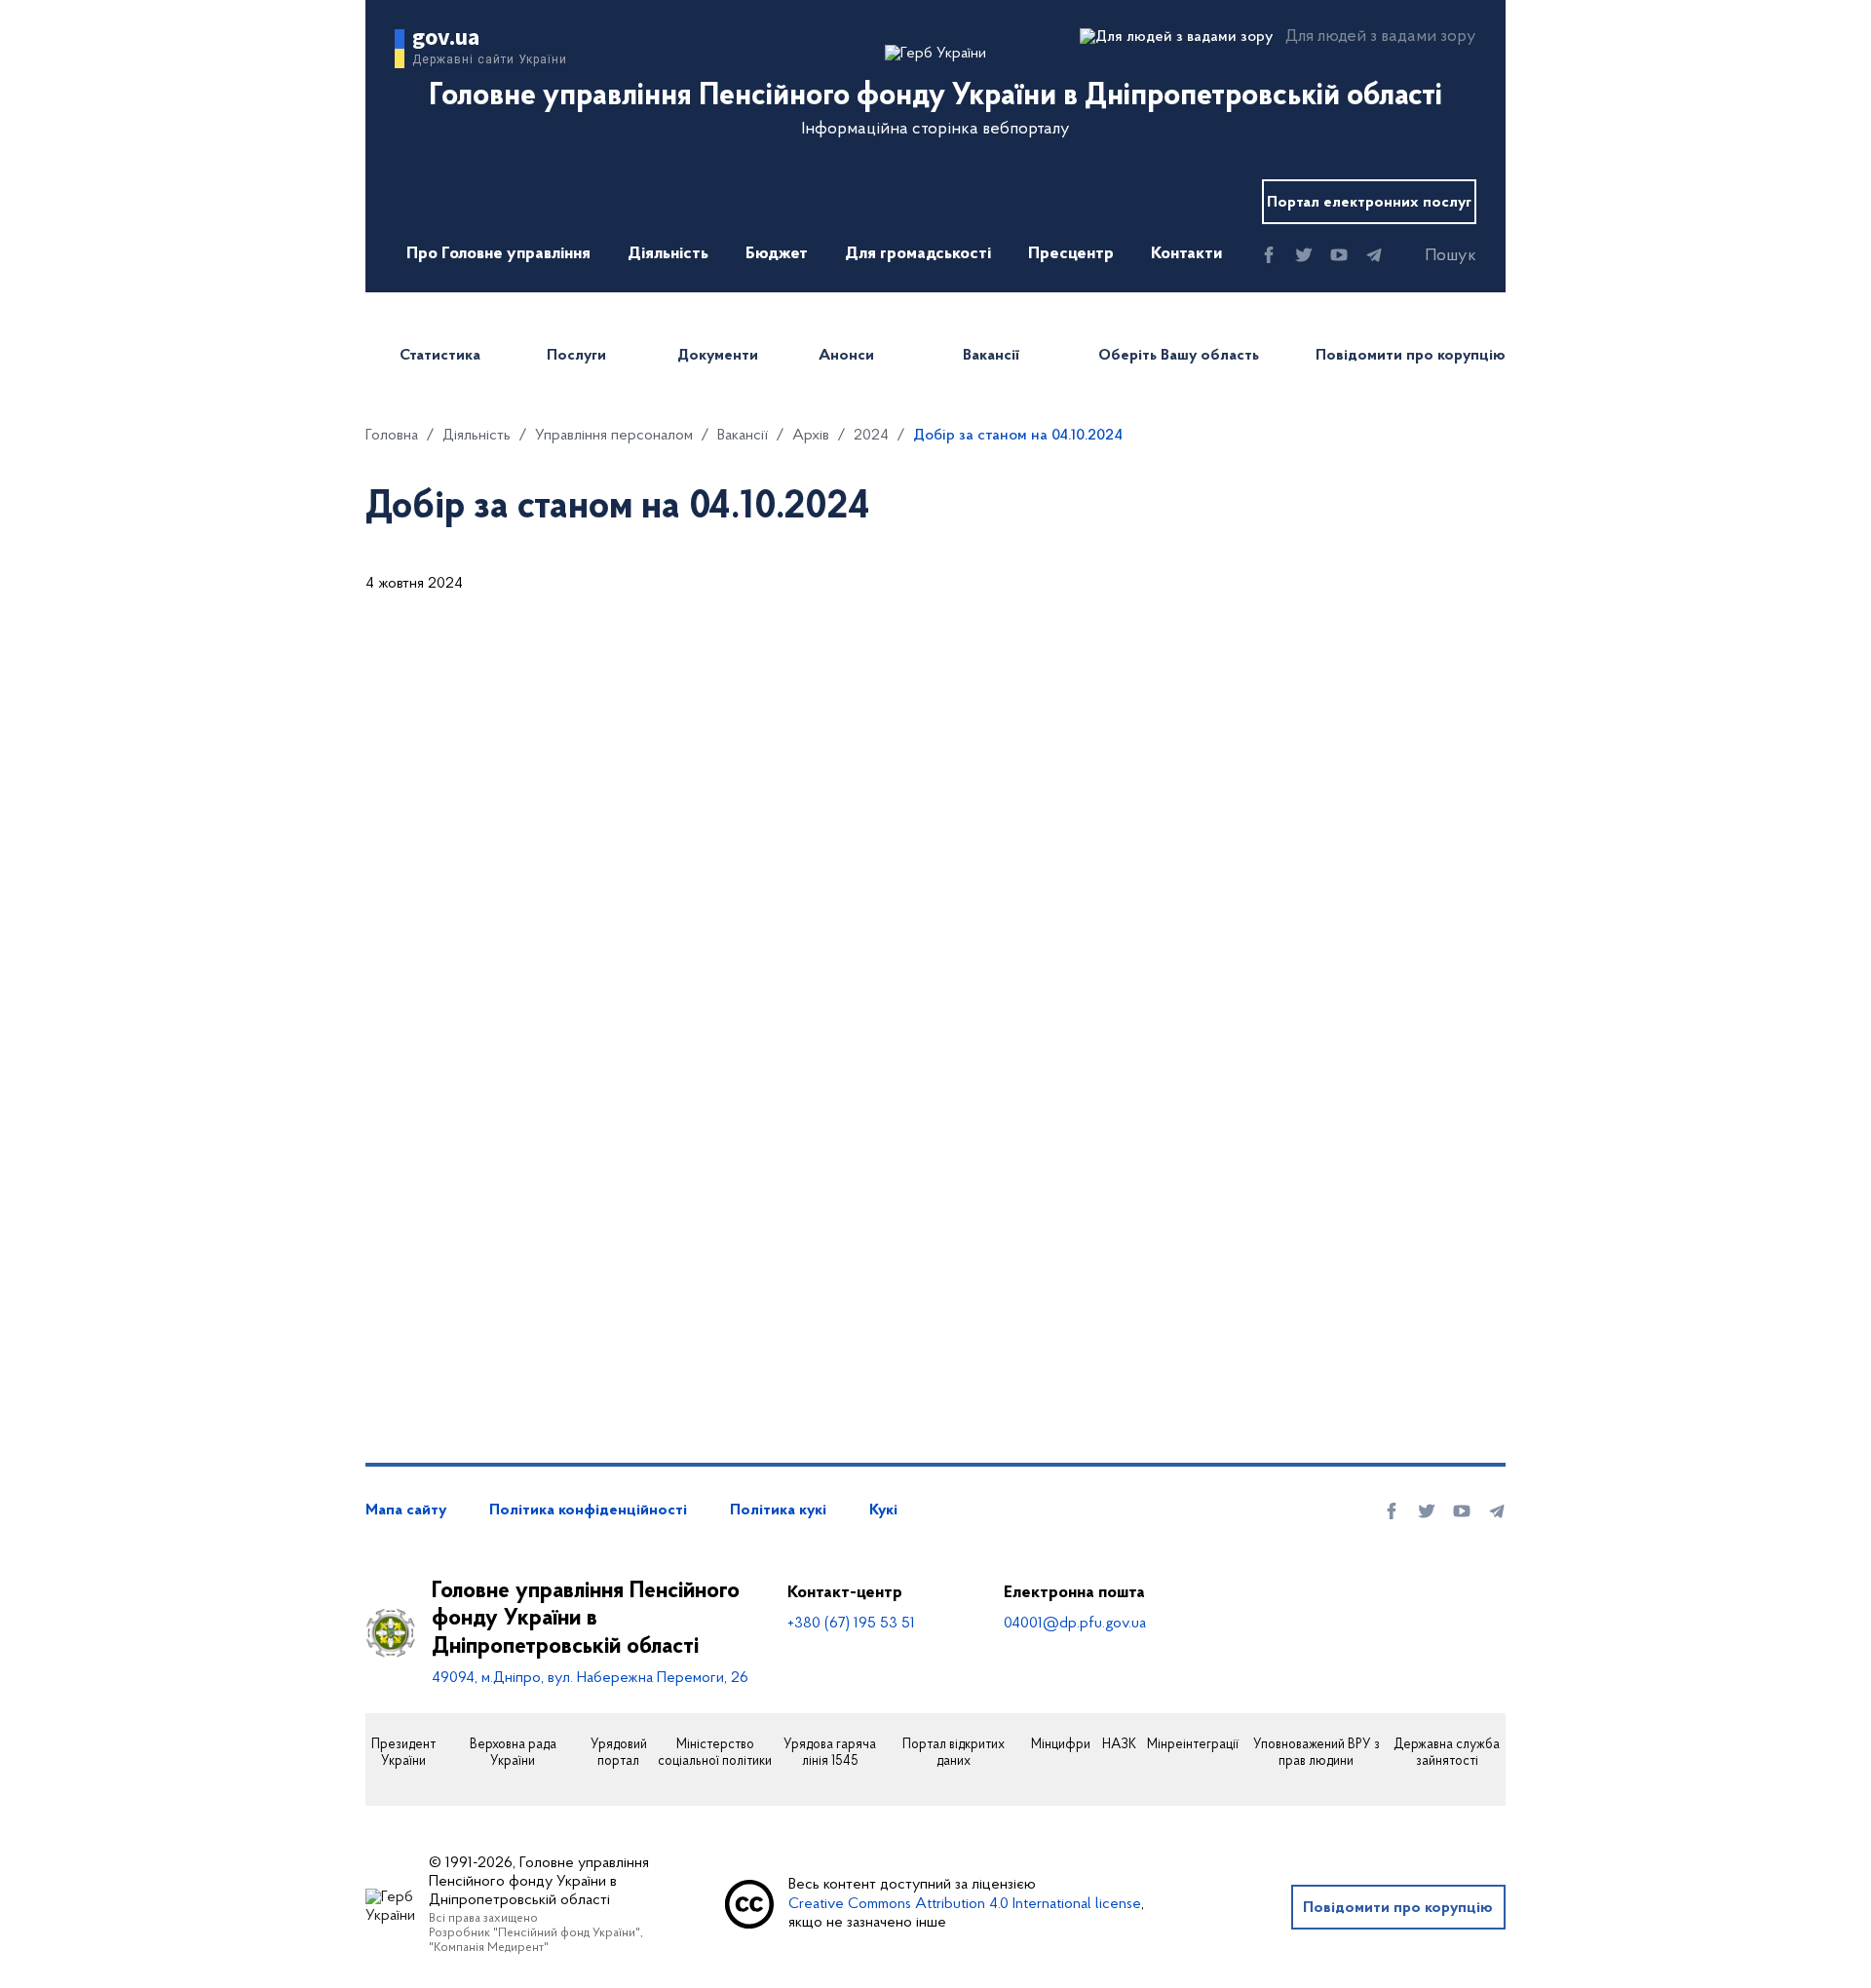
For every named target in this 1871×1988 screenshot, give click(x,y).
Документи (718, 356)
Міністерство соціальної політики (715, 1754)
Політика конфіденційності (588, 1510)
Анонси (846, 356)
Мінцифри (1061, 1745)
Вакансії (991, 356)
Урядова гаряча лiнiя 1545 (830, 1754)
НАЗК (1119, 1745)
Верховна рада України (513, 1754)
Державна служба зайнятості (1447, 1754)
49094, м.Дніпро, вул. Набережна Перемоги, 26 (590, 1678)
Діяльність (668, 254)
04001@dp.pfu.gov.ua (1075, 1624)
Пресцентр (1071, 254)
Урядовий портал (619, 1754)
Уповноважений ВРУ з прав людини (1317, 1754)
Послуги (576, 356)
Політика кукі (778, 1510)
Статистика (440, 356)
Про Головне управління (498, 254)
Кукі (883, 1510)
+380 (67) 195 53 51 (851, 1624)
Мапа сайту (406, 1510)
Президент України (403, 1754)
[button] (1433, 256)
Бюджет (777, 254)
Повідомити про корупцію (1411, 356)
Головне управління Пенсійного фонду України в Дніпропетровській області (586, 1620)
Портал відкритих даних (954, 1754)
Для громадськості (918, 254)
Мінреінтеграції (1193, 1745)
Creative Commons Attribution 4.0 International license (965, 1904)
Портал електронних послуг (1369, 203)
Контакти (1186, 254)
